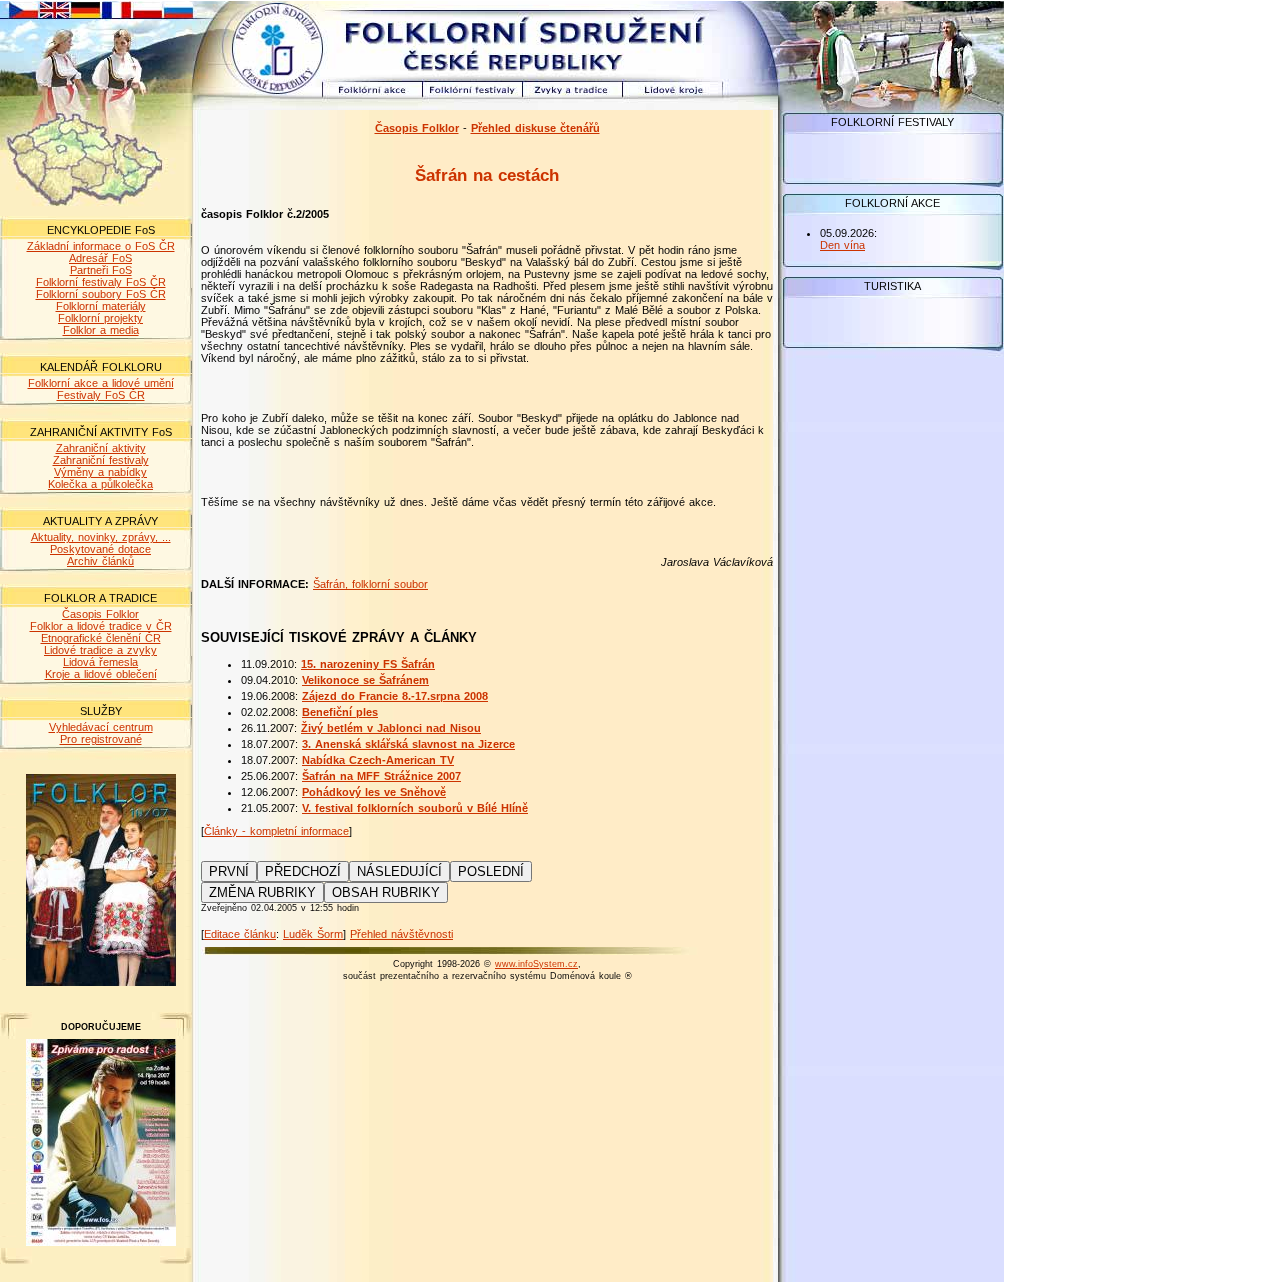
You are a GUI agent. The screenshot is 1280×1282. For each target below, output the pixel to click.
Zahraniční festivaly (101, 460)
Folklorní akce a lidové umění (101, 383)
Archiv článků (100, 561)
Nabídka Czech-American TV (378, 760)
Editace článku (240, 934)
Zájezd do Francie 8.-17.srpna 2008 (395, 696)
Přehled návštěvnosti (401, 934)
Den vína (842, 245)
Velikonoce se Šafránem (365, 680)
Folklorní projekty (100, 318)
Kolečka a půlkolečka (100, 484)
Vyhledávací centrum (101, 727)
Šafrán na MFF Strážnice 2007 (381, 776)
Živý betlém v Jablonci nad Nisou (391, 728)
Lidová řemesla (100, 662)
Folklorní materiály (101, 306)
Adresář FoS (100, 258)
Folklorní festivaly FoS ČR (101, 282)
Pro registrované (101, 739)
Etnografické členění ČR (101, 638)
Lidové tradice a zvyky (100, 650)
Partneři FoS (101, 270)
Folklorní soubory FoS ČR (101, 294)
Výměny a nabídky (100, 472)
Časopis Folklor (100, 614)
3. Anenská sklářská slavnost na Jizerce (408, 744)
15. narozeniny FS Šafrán (368, 664)
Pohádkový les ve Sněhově (374, 792)
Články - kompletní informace (276, 831)
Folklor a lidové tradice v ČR (101, 626)
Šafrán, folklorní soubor (370, 584)
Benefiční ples (340, 712)
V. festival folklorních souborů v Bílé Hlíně (415, 808)
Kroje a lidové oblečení (101, 674)
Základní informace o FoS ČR (101, 246)
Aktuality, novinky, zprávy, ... (101, 537)
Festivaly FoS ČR (101, 395)
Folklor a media (101, 330)
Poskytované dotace (100, 549)
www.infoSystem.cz (536, 964)
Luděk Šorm (313, 934)
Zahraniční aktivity (101, 448)
